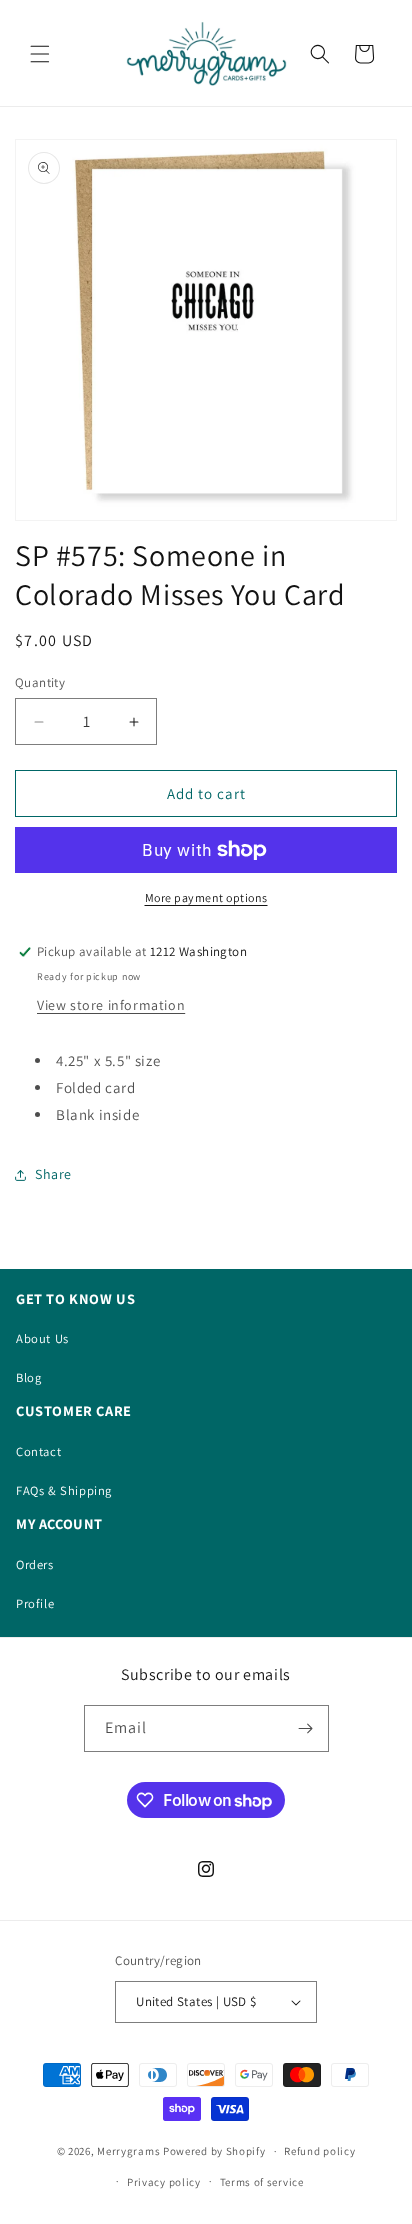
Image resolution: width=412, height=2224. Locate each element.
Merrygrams (128, 2151)
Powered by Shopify (214, 2151)
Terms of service (262, 2182)
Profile (35, 1603)
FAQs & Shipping (64, 1490)
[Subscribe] (306, 1728)
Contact (38, 1451)
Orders (35, 1564)
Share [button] (53, 1174)
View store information (111, 1005)
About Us (42, 1338)
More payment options (206, 897)
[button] (40, 54)
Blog (28, 1377)
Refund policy (319, 2151)
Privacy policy (164, 2182)
